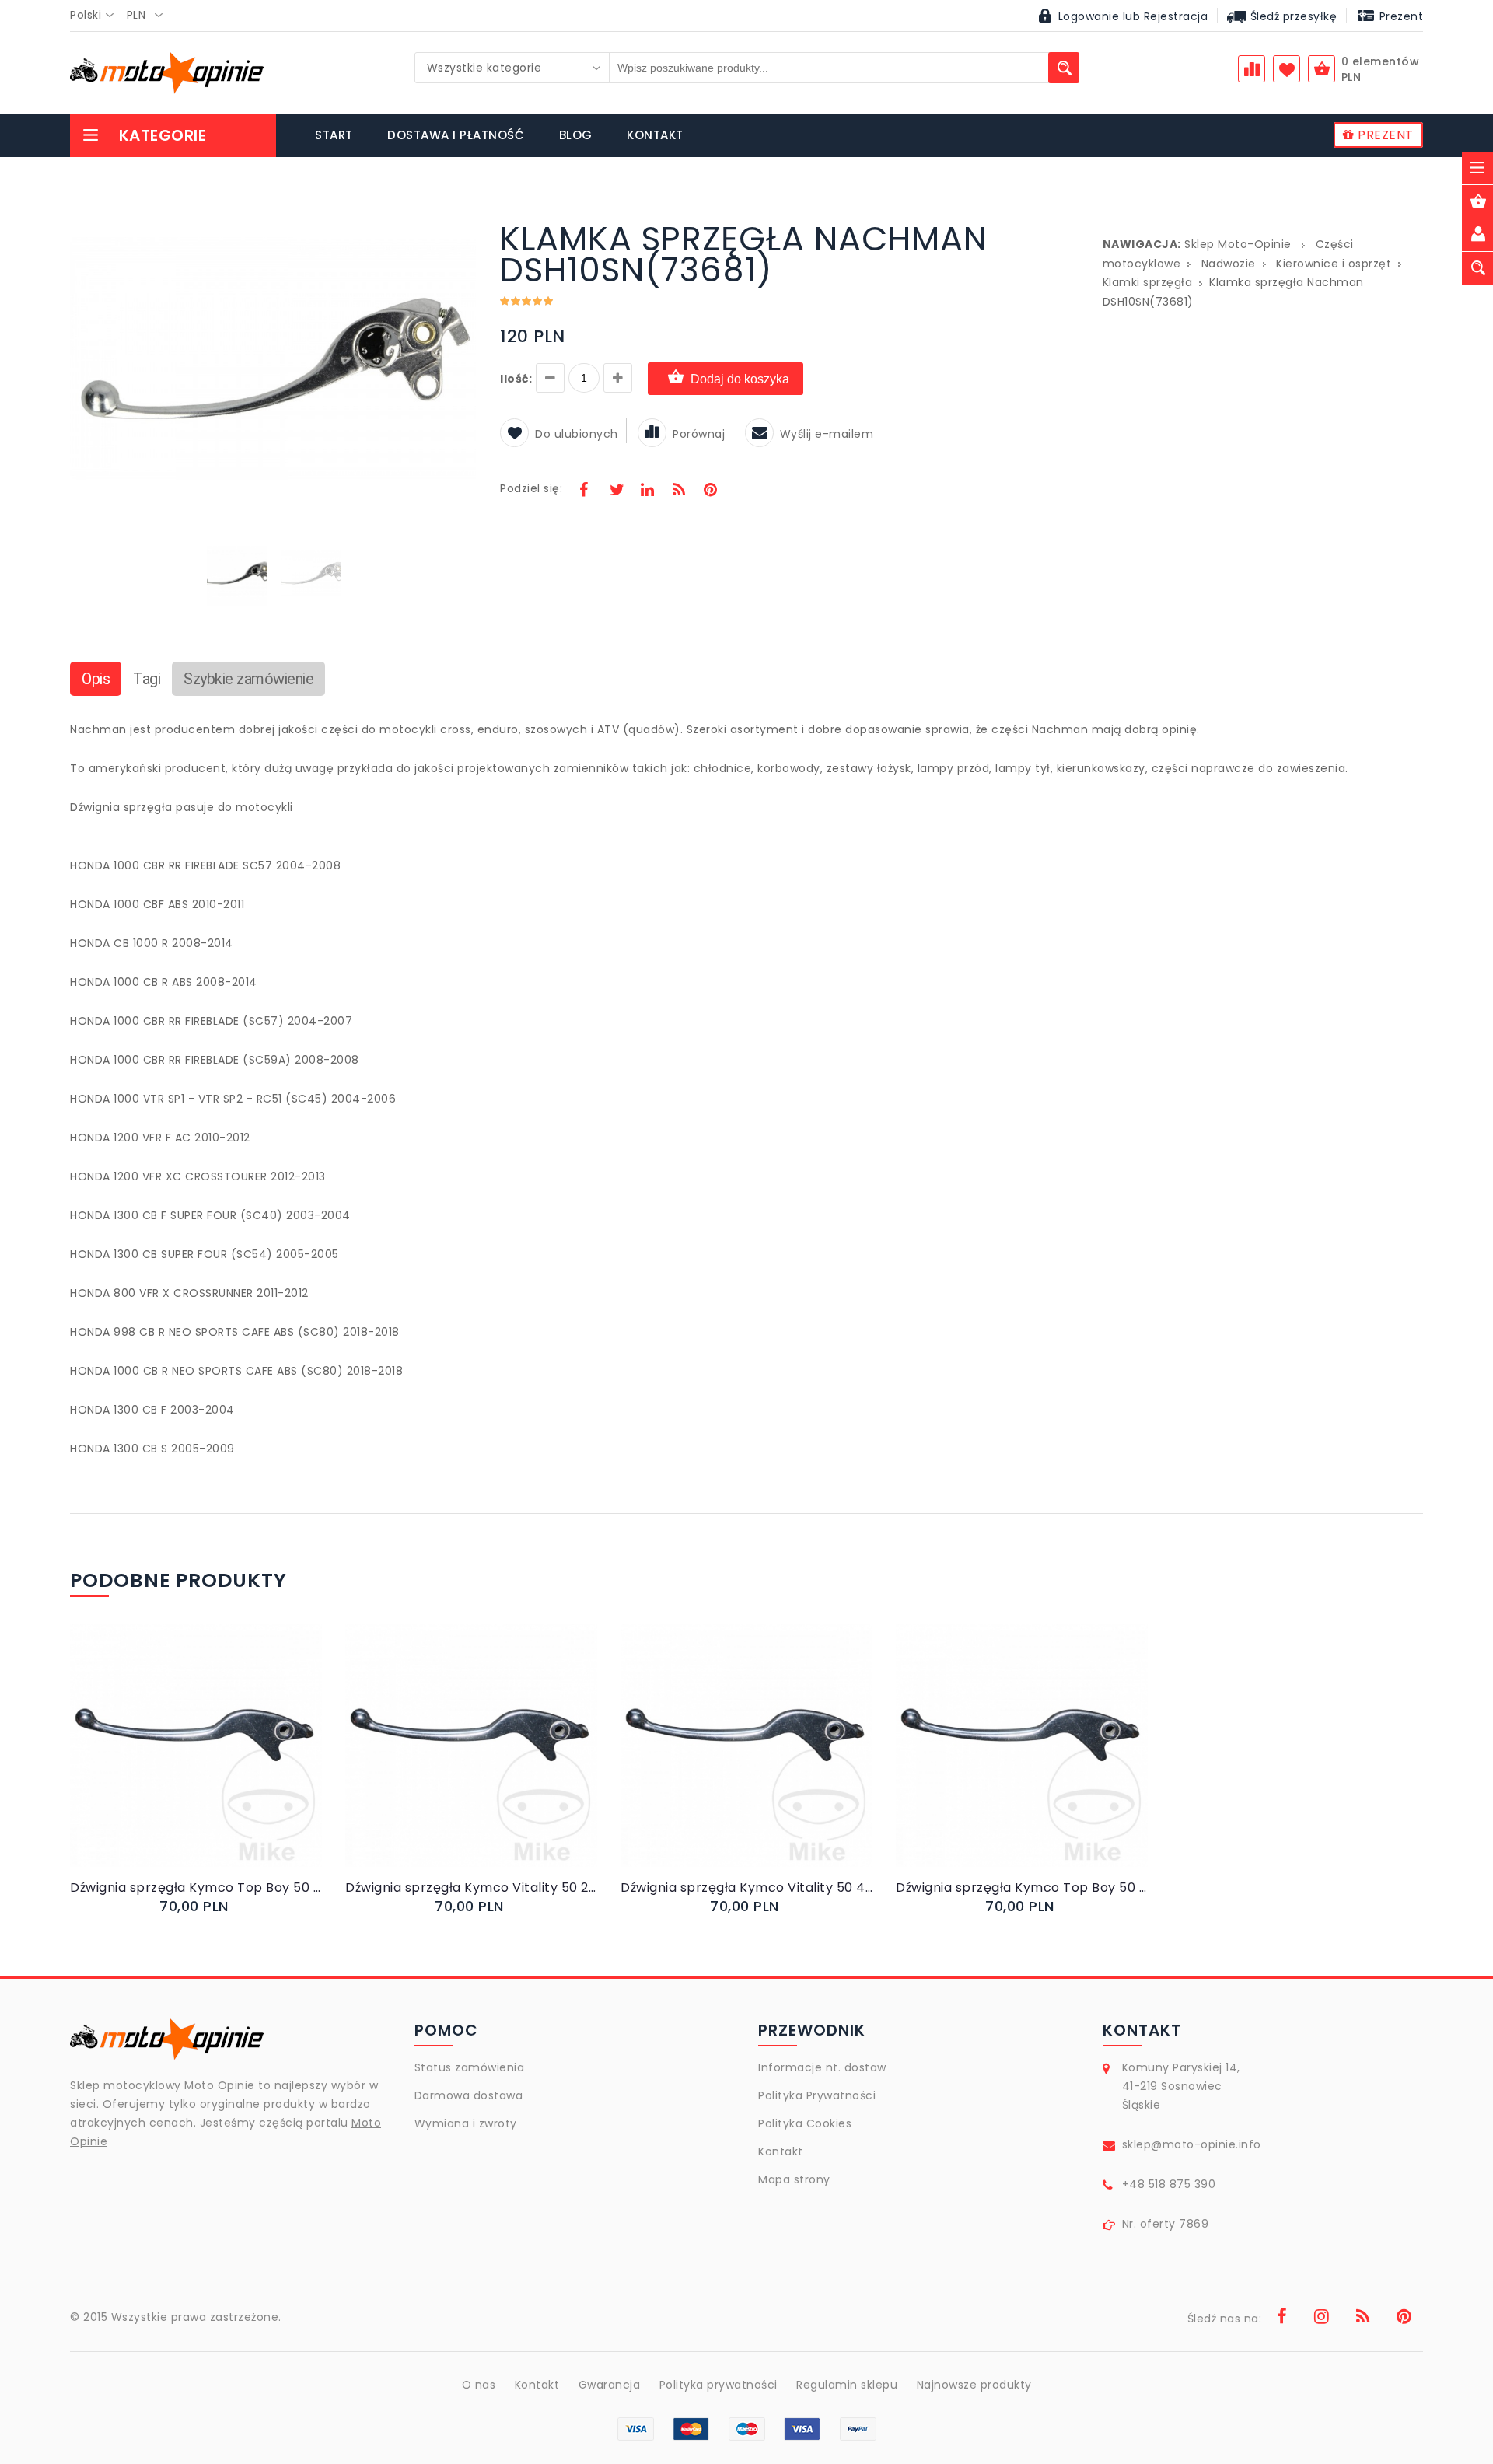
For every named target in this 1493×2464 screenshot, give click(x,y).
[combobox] (96, 16)
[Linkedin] (647, 491)
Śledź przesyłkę (1292, 16)
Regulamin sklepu (847, 2385)
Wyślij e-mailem (827, 434)
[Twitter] (616, 491)
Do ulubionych (577, 434)
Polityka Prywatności (817, 2095)
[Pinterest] (710, 491)
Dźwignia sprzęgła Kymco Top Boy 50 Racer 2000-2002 (1022, 1887)
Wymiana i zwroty (466, 2123)
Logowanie (1089, 16)
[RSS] (679, 491)
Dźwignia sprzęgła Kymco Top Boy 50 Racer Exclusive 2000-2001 (196, 1887)
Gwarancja (610, 2385)
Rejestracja (1176, 16)
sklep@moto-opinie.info (1192, 2144)
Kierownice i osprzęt (1334, 264)
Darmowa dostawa (469, 2095)
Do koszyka (183, 1761)
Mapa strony (794, 2179)
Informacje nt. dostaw (822, 2067)
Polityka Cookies (805, 2123)
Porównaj (699, 434)
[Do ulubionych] (215, 1761)
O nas (479, 2385)
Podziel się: (531, 488)
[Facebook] (584, 491)
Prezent (1399, 16)
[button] (463, 225)
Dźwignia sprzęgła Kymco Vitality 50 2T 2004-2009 (471, 1887)
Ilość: (516, 379)
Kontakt (781, 2151)
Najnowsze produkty (974, 2385)
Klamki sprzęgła (1148, 282)
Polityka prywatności (719, 2385)
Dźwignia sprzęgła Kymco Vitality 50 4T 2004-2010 (746, 1887)
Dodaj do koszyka (740, 379)
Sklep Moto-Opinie (1238, 244)
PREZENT (1384, 135)
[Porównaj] (233, 1761)
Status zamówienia (470, 2067)
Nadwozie (1229, 264)
